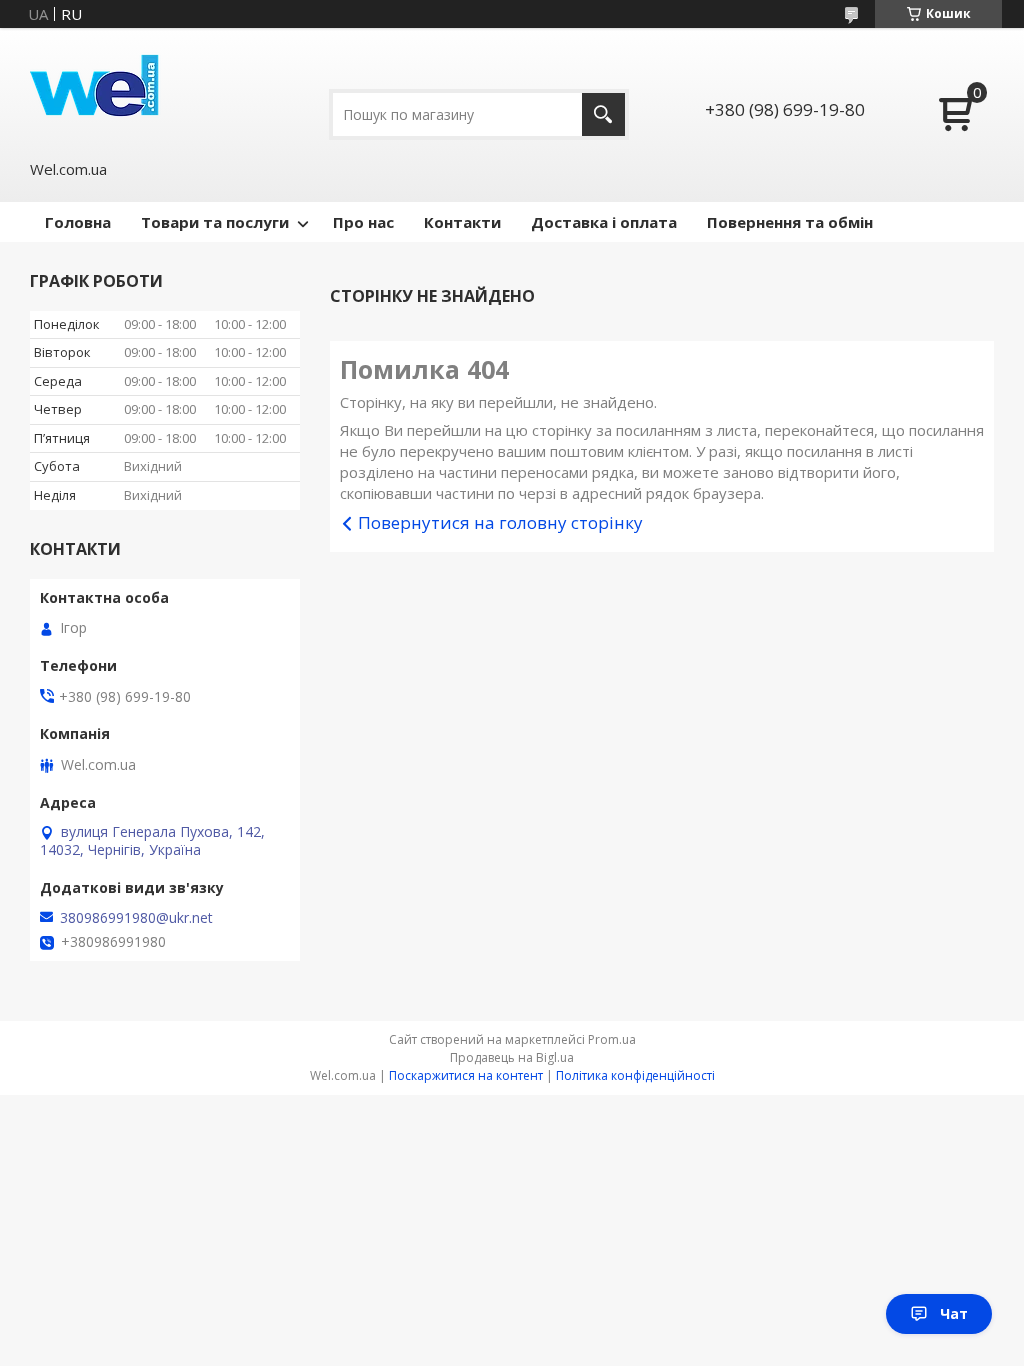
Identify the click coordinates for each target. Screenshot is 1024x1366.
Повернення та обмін (790, 222)
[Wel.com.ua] (97, 92)
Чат (954, 1313)
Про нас (363, 222)
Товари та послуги (215, 222)
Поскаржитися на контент (466, 1075)
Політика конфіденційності (635, 1075)
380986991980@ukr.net (136, 918)
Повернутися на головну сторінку (500, 522)
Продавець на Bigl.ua (512, 1057)
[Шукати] (603, 114)
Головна (78, 222)
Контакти (462, 222)
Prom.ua (612, 1039)
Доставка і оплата (604, 222)
